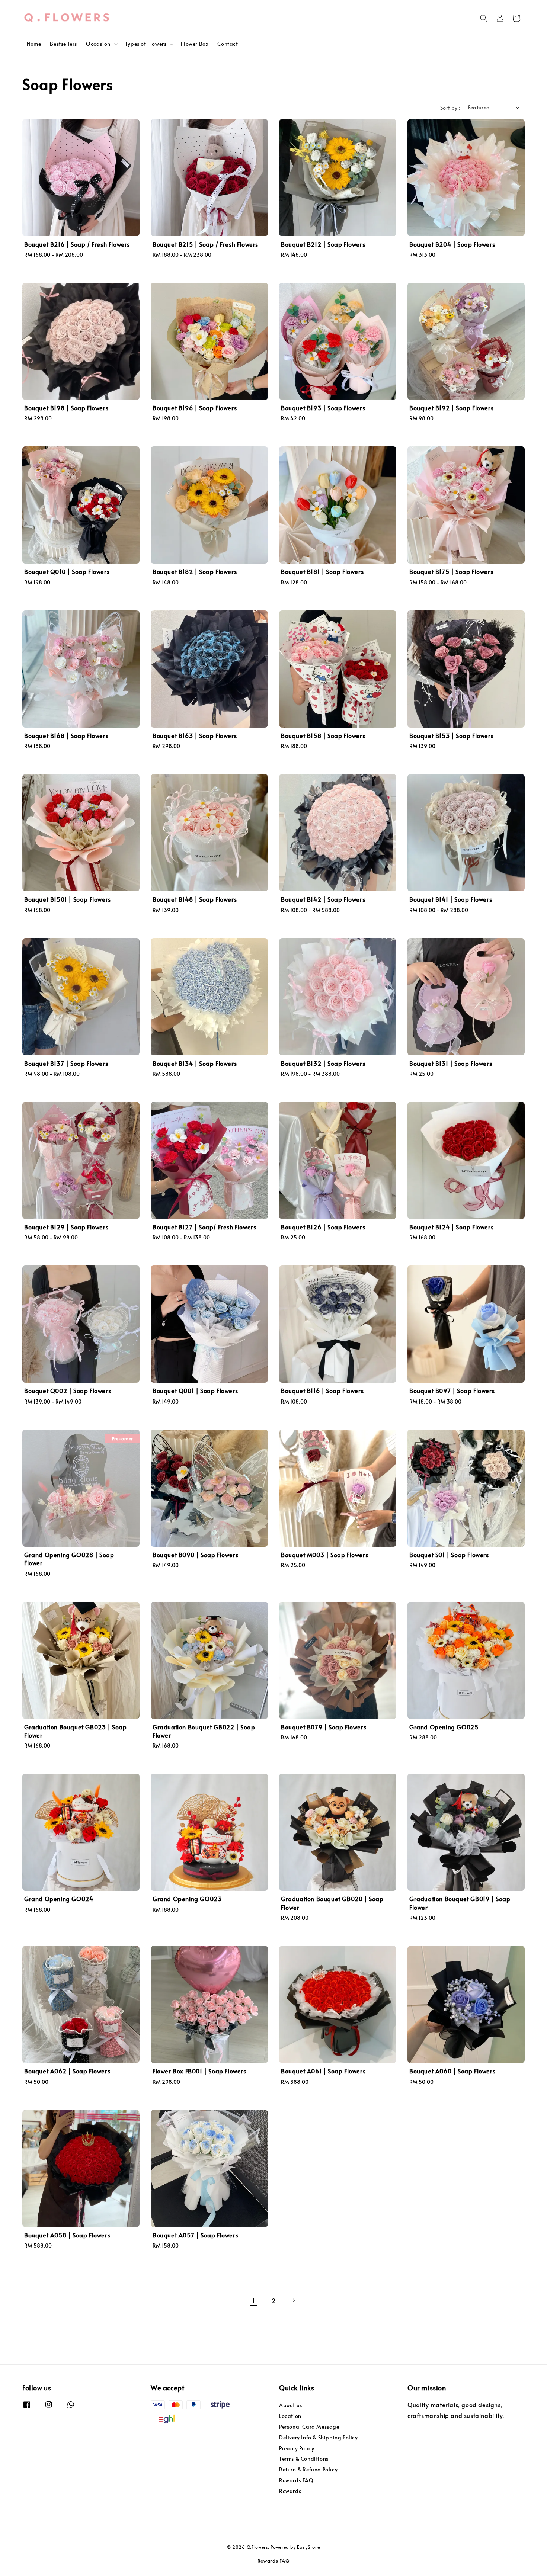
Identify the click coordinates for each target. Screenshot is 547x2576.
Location (290, 2416)
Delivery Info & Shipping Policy (319, 2437)
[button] (484, 18)
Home (34, 44)
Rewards (290, 2491)
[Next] (294, 2300)
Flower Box (195, 44)
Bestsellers (63, 44)
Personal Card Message (309, 2427)
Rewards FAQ (296, 2480)
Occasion (98, 44)
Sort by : (450, 108)
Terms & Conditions (304, 2459)
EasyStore (308, 2547)
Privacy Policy (297, 2448)
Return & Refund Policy (308, 2469)
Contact (228, 44)
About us (291, 2405)
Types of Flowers (146, 44)
